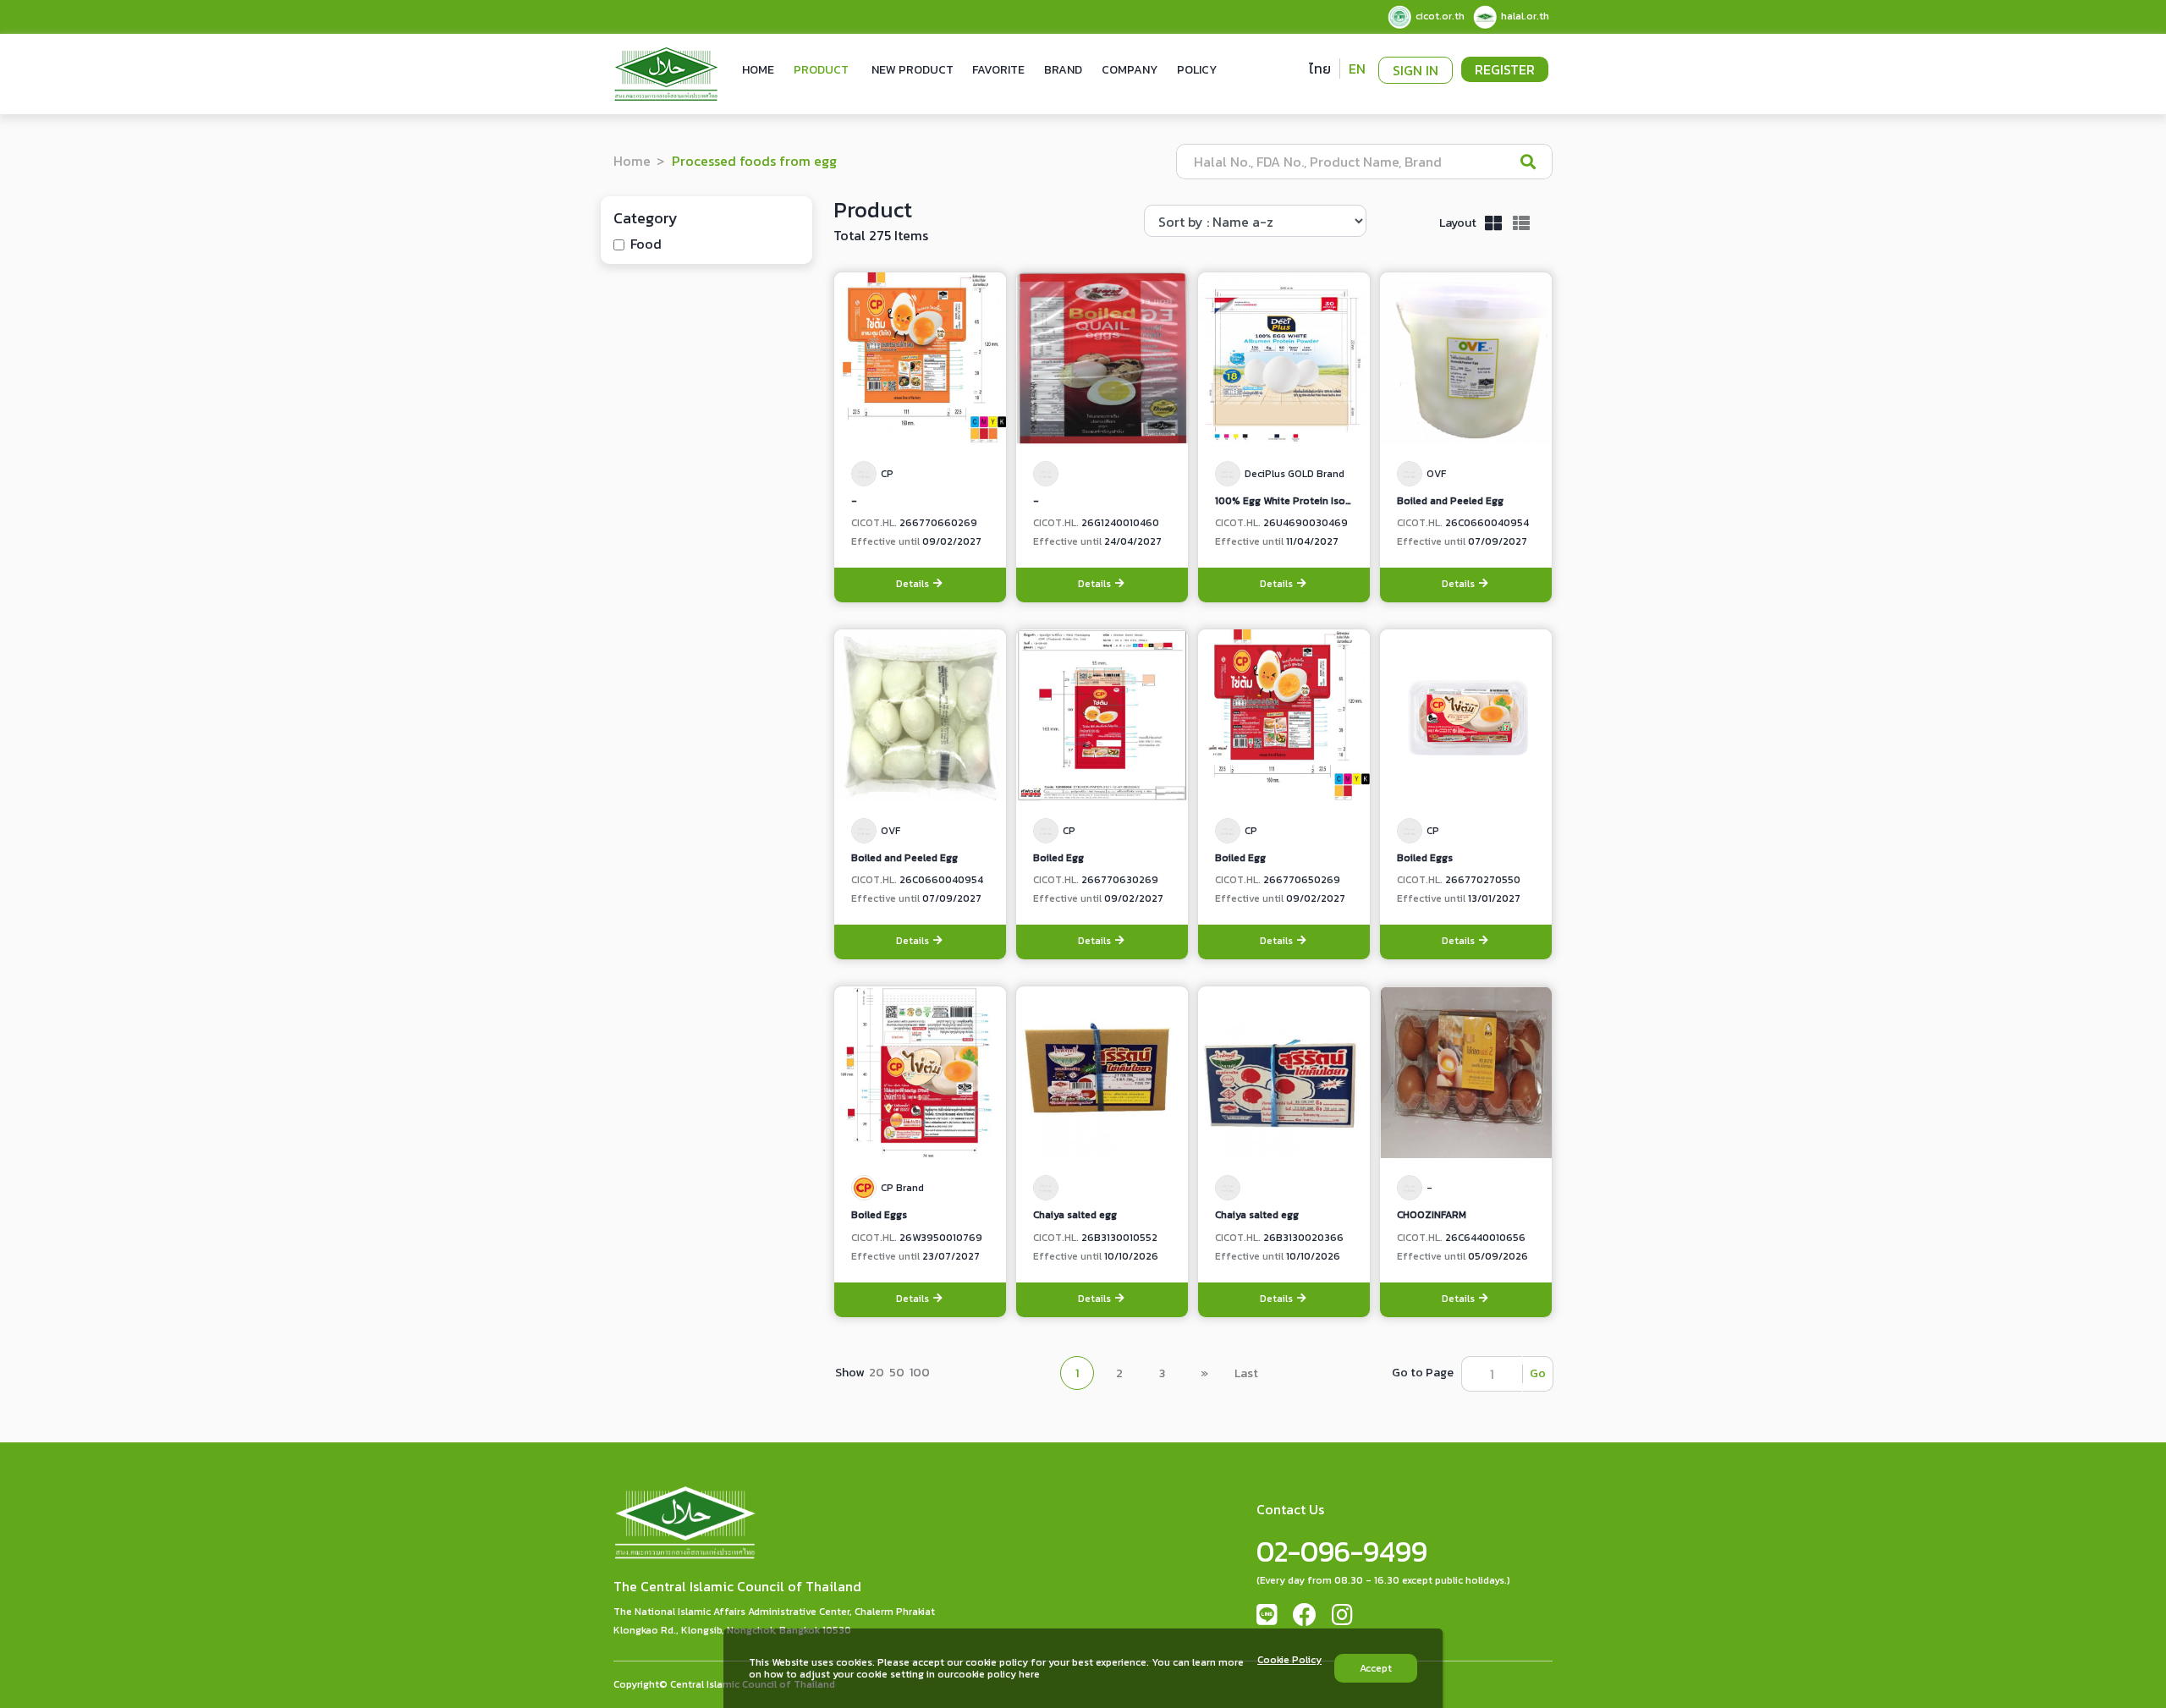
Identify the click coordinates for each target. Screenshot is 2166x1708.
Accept (1376, 1668)
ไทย (1320, 69)
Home (758, 70)
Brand (1063, 70)
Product (821, 70)
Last (1246, 1373)
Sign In (1416, 70)
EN (1357, 69)
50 (897, 1373)
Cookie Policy (1289, 1661)
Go (1538, 1373)
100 (920, 1373)
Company (1130, 70)
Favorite (998, 70)
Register (1505, 69)
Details (914, 584)
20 (877, 1373)
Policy (1197, 70)
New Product (913, 70)
